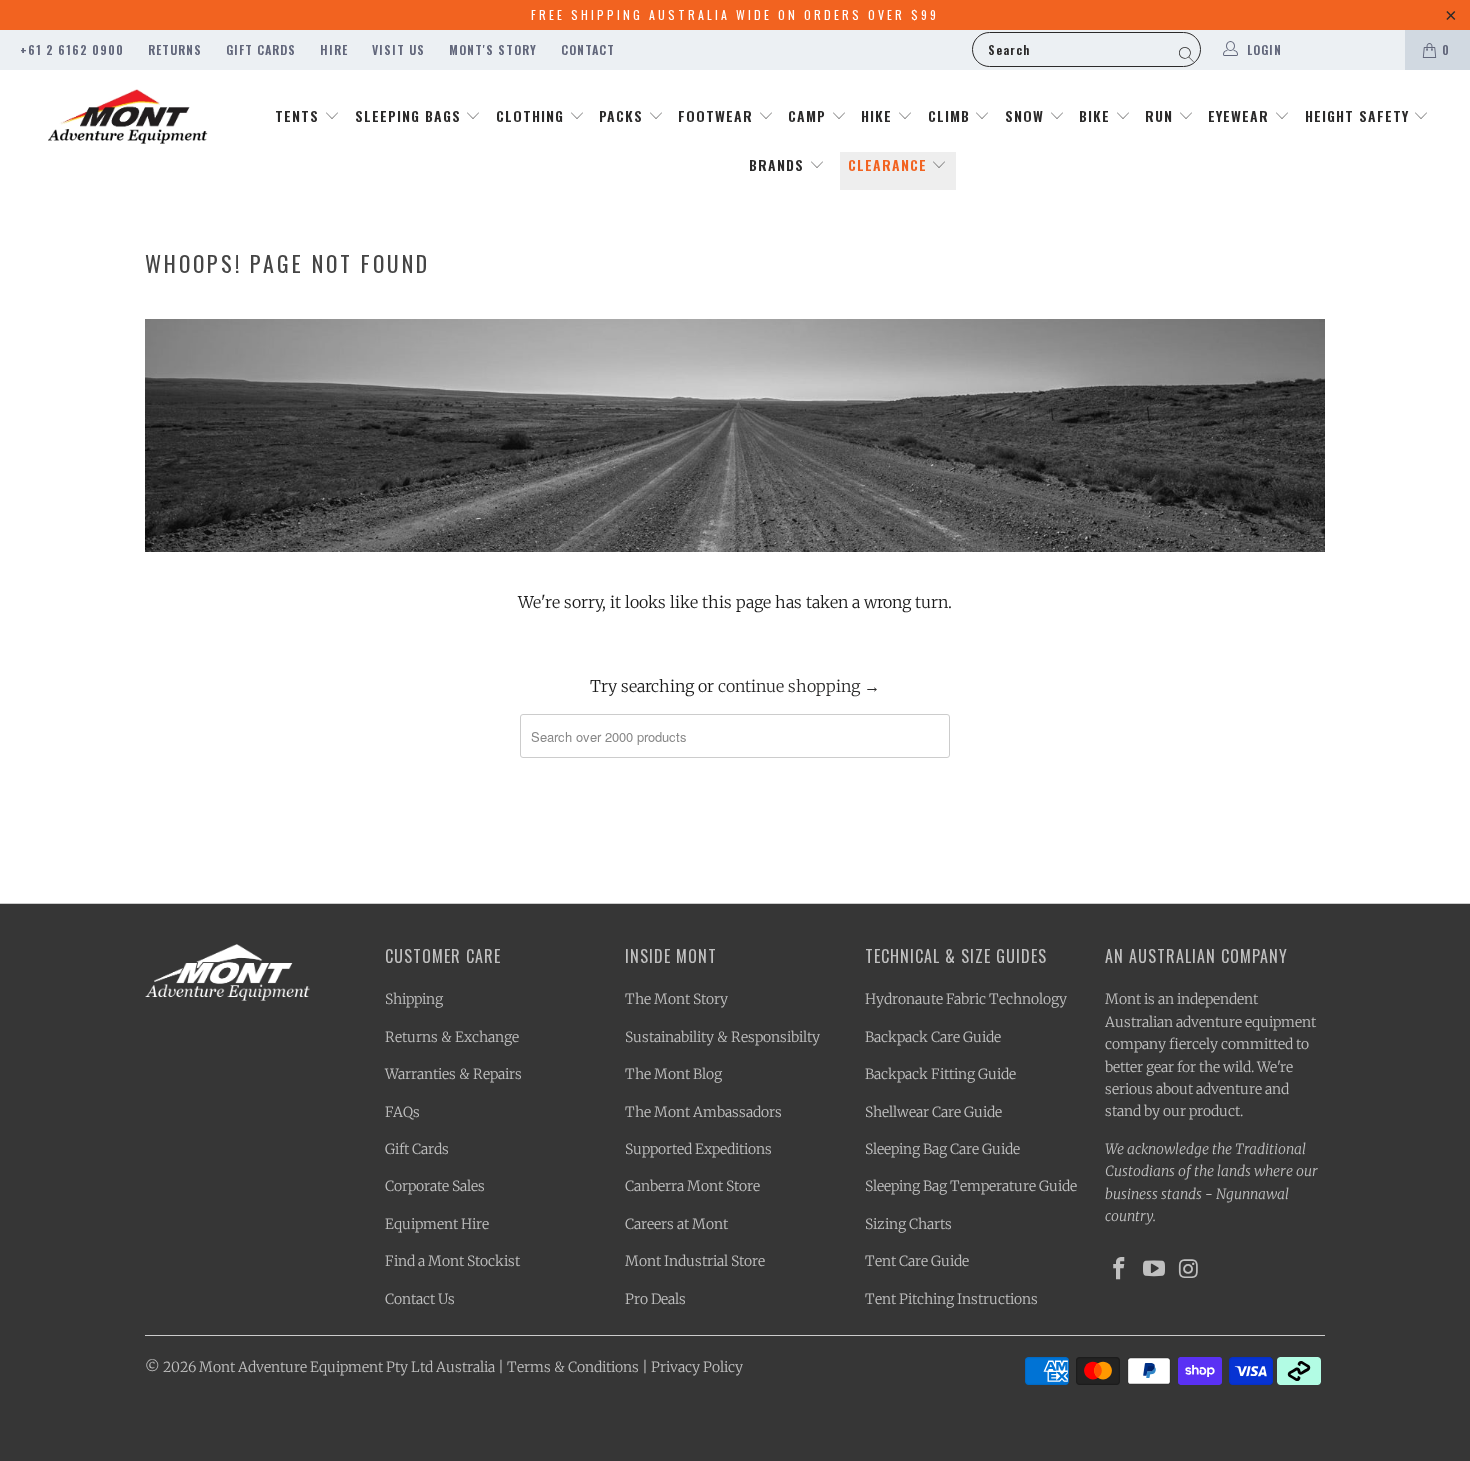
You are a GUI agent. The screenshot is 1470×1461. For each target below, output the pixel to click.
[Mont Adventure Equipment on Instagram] (1189, 1269)
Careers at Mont (676, 1224)
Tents (299, 115)
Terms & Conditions (573, 1367)
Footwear (718, 115)
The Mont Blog (673, 1074)
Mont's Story (493, 49)
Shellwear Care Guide (933, 1112)
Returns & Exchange (452, 1037)
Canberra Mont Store (692, 1186)
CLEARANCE (890, 164)
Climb (951, 115)
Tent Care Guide (917, 1261)
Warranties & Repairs (453, 1074)
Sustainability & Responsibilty (722, 1037)
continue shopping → (799, 686)
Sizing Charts (908, 1224)
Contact (588, 49)
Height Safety (1359, 115)
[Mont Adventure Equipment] (127, 119)
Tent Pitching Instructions (951, 1299)
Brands (779, 164)
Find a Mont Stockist (452, 1261)
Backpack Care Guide (933, 1037)
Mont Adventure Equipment (291, 1367)
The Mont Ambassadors (703, 1112)
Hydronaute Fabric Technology (966, 999)
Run (1161, 115)
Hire (334, 49)
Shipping (414, 999)
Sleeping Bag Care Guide (942, 1149)
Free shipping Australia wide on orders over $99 (735, 14)
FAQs (402, 1112)
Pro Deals (655, 1299)
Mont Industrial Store (695, 1261)
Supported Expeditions (698, 1149)
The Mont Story (676, 999)
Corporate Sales (435, 1186)
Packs (623, 115)
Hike (879, 115)
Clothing (532, 115)
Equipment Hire (437, 1224)
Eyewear (1241, 115)
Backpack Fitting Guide (940, 1074)
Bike (1097, 115)
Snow (1027, 115)
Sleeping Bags (410, 115)
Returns (175, 49)
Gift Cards (261, 49)
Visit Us (398, 49)
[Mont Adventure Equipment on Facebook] (1120, 1269)
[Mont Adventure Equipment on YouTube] (1155, 1269)
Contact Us (420, 1299)
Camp (809, 115)
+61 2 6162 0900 (72, 49)
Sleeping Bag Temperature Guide (971, 1186)
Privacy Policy (697, 1367)
